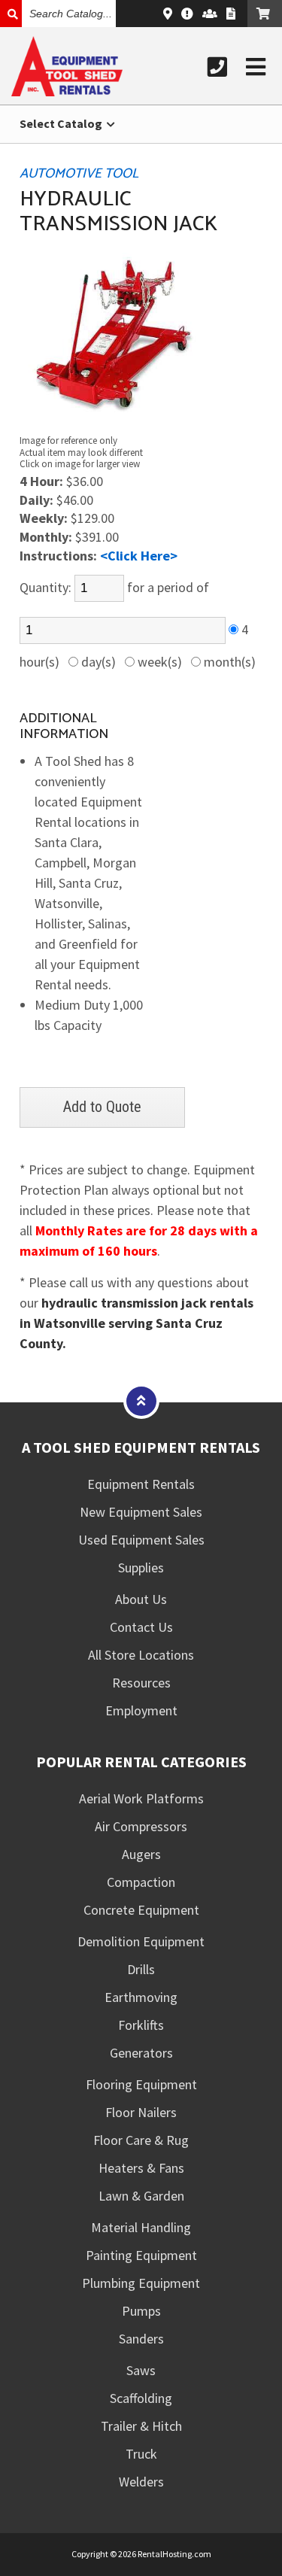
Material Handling (141, 2227)
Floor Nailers (141, 2112)
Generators (141, 2053)
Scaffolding (141, 2398)
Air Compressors (141, 1826)
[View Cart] (265, 14)
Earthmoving (141, 1997)
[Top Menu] (141, 1400)
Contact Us (141, 1627)
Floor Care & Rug (141, 2140)
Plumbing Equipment (141, 2283)
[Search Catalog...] (11, 14)
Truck (141, 2454)
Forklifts (141, 2025)
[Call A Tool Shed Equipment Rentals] (217, 67)
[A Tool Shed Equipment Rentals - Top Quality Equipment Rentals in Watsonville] (67, 91)
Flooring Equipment (141, 2084)
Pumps (141, 2311)
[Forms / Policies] (231, 14)
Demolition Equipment (141, 1941)
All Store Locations (141, 1655)
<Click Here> (139, 556)
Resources (141, 1683)
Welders (141, 2482)
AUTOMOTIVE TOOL (79, 174)
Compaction (141, 1882)
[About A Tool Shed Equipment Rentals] (187, 14)
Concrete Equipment (141, 1910)
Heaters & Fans (141, 2168)
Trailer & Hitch (141, 2426)
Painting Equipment (141, 2255)
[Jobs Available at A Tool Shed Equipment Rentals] (210, 14)
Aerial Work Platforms (141, 1798)
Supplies (141, 1567)
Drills (141, 1969)
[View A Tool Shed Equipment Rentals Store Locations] (168, 14)
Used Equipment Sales (141, 1540)
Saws (141, 2370)
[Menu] (256, 67)
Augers (141, 1854)
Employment (141, 1710)
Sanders (141, 2339)
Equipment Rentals (141, 1484)
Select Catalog (62, 123)
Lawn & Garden (141, 2196)
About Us (141, 1599)
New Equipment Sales (141, 1512)
